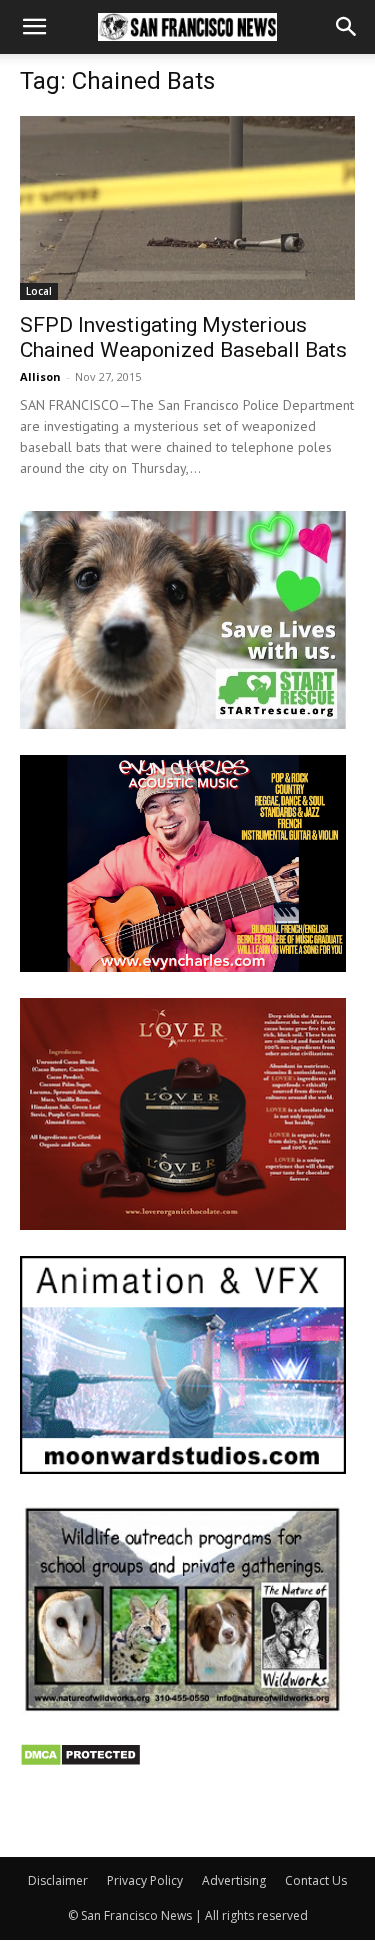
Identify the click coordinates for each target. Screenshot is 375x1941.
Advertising (234, 1880)
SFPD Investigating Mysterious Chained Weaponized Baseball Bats (183, 337)
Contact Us (316, 1880)
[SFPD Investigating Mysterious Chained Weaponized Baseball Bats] (187, 208)
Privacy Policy (145, 1880)
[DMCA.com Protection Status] (80, 1761)
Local (39, 291)
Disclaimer (58, 1880)
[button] (34, 27)
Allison (40, 376)
